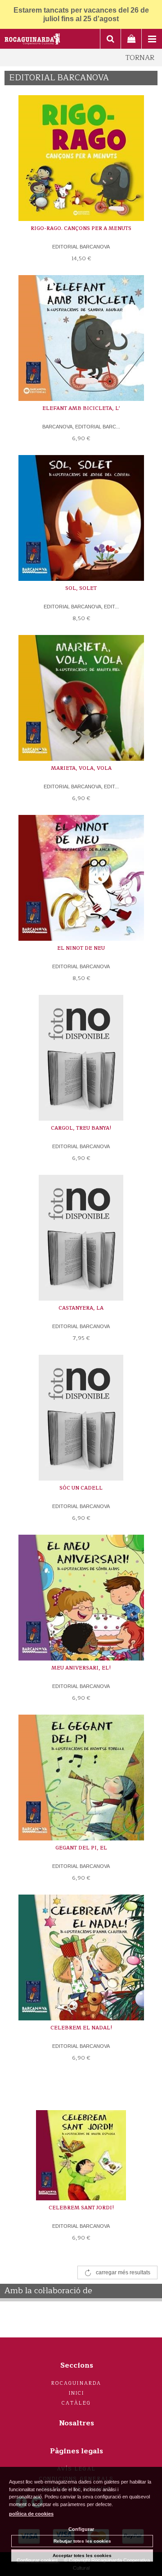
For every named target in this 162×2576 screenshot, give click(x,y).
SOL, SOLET (81, 588)
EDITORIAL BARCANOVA (81, 247)
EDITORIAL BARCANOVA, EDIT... (81, 607)
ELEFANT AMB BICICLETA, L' (81, 408)
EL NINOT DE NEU (81, 948)
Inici (77, 2393)
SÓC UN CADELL (81, 1488)
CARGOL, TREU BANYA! (81, 1128)
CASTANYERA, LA (81, 1308)
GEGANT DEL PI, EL (81, 1848)
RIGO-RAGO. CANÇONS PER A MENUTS (81, 228)
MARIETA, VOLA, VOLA (81, 768)
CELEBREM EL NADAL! (81, 2028)
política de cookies (31, 2514)
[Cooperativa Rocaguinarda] (33, 40)
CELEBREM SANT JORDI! (81, 2208)
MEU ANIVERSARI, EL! (81, 1668)
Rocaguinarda (76, 2383)
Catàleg (76, 2403)
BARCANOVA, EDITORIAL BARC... (81, 427)
